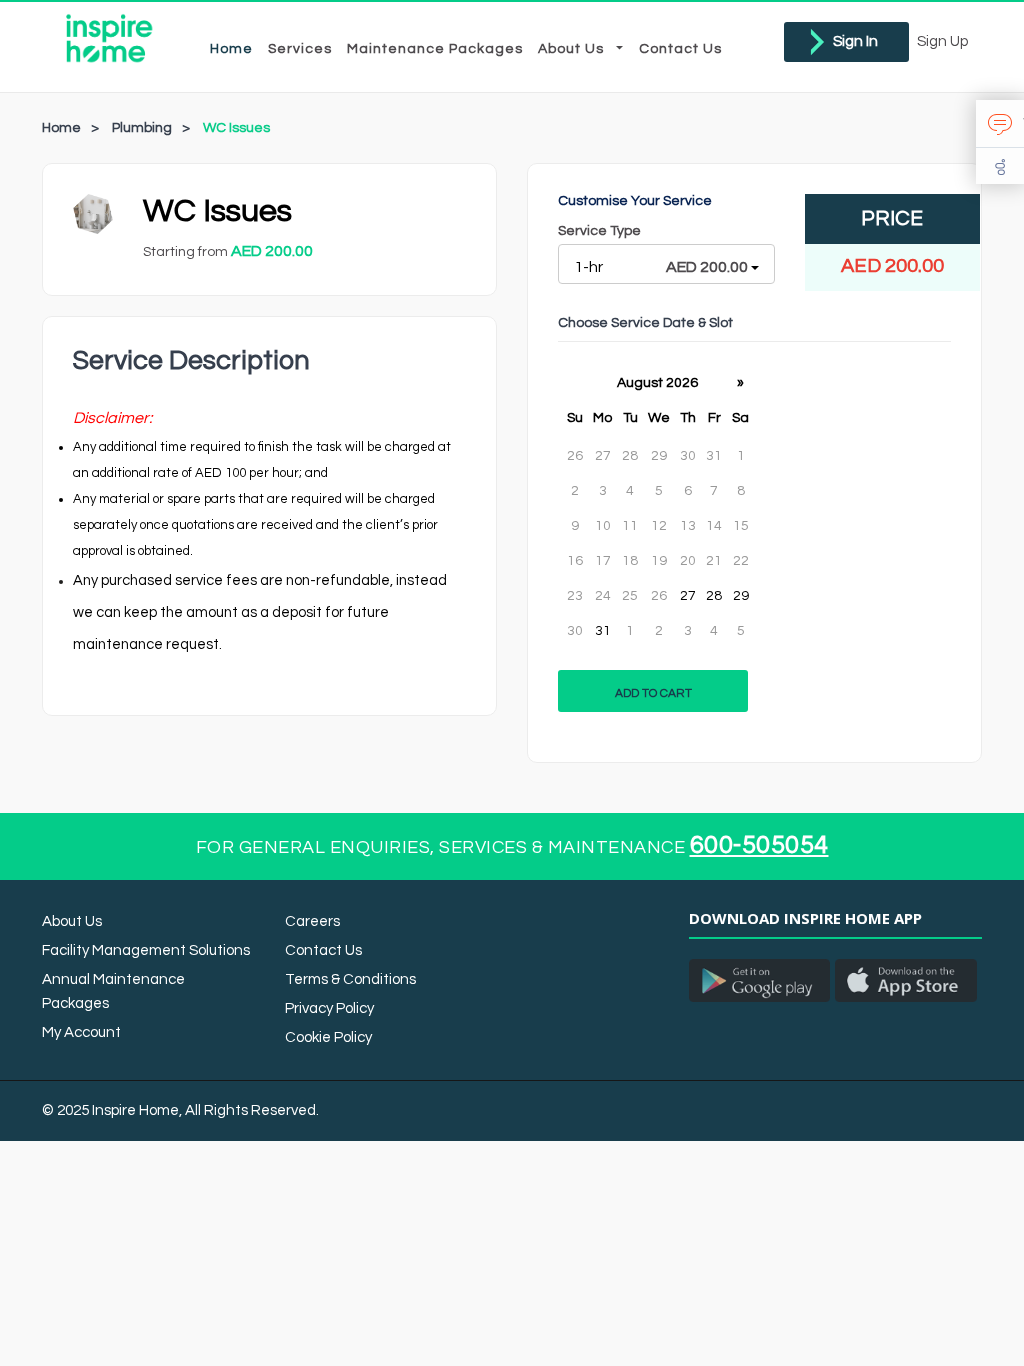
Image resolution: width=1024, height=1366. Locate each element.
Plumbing (142, 128)
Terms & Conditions (350, 979)
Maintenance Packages (435, 49)
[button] (1000, 124)
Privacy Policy (329, 1008)
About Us (577, 49)
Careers (312, 921)
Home (231, 49)
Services (300, 49)
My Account (81, 1032)
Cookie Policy (328, 1037)
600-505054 (759, 845)
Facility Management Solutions (146, 950)
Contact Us (680, 49)
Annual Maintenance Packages (113, 991)
